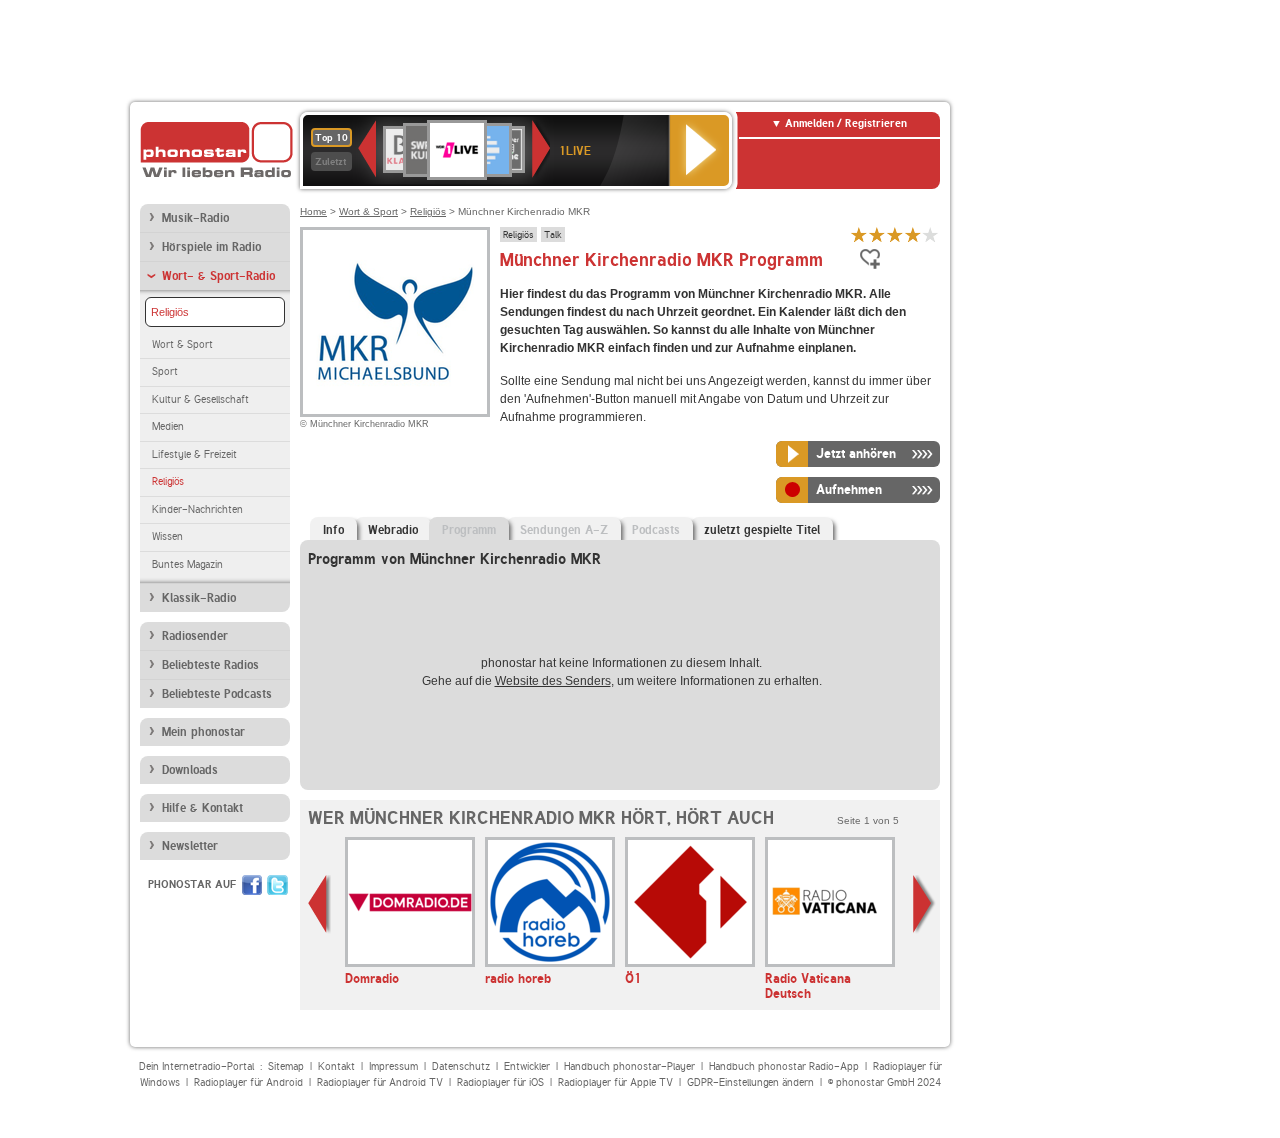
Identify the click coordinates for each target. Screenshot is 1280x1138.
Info (333, 530)
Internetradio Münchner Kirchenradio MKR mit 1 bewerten (859, 234)
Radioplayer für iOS (500, 1082)
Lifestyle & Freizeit (194, 454)
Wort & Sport (182, 344)
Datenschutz (461, 1066)
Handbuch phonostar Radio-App (784, 1066)
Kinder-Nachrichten (197, 509)
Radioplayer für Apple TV (615, 1082)
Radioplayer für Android (248, 1082)
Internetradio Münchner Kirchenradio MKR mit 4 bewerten (913, 234)
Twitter (277, 885)
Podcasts (656, 530)
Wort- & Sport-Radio (218, 276)
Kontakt (336, 1066)
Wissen (167, 536)
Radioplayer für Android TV (380, 1082)
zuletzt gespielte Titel (762, 530)
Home (313, 211)
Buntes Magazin (187, 564)
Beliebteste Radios (210, 665)
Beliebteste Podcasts (217, 694)
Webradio (393, 530)
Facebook (252, 885)
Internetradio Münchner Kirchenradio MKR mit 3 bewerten (895, 234)
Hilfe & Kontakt (202, 808)
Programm (469, 530)
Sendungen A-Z (564, 530)
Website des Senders (553, 681)
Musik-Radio (195, 218)
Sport (165, 371)
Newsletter (190, 846)
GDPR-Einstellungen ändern (750, 1082)
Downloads (190, 770)
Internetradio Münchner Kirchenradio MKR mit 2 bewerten (877, 234)
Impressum (393, 1066)
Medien (168, 426)
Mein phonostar (203, 732)
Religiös (170, 312)
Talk (553, 234)
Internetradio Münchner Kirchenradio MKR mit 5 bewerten (931, 234)
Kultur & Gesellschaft (200, 399)
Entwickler (527, 1066)
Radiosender (195, 636)
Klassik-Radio (199, 598)
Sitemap (286, 1066)
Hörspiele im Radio (211, 247)
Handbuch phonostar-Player (629, 1066)
